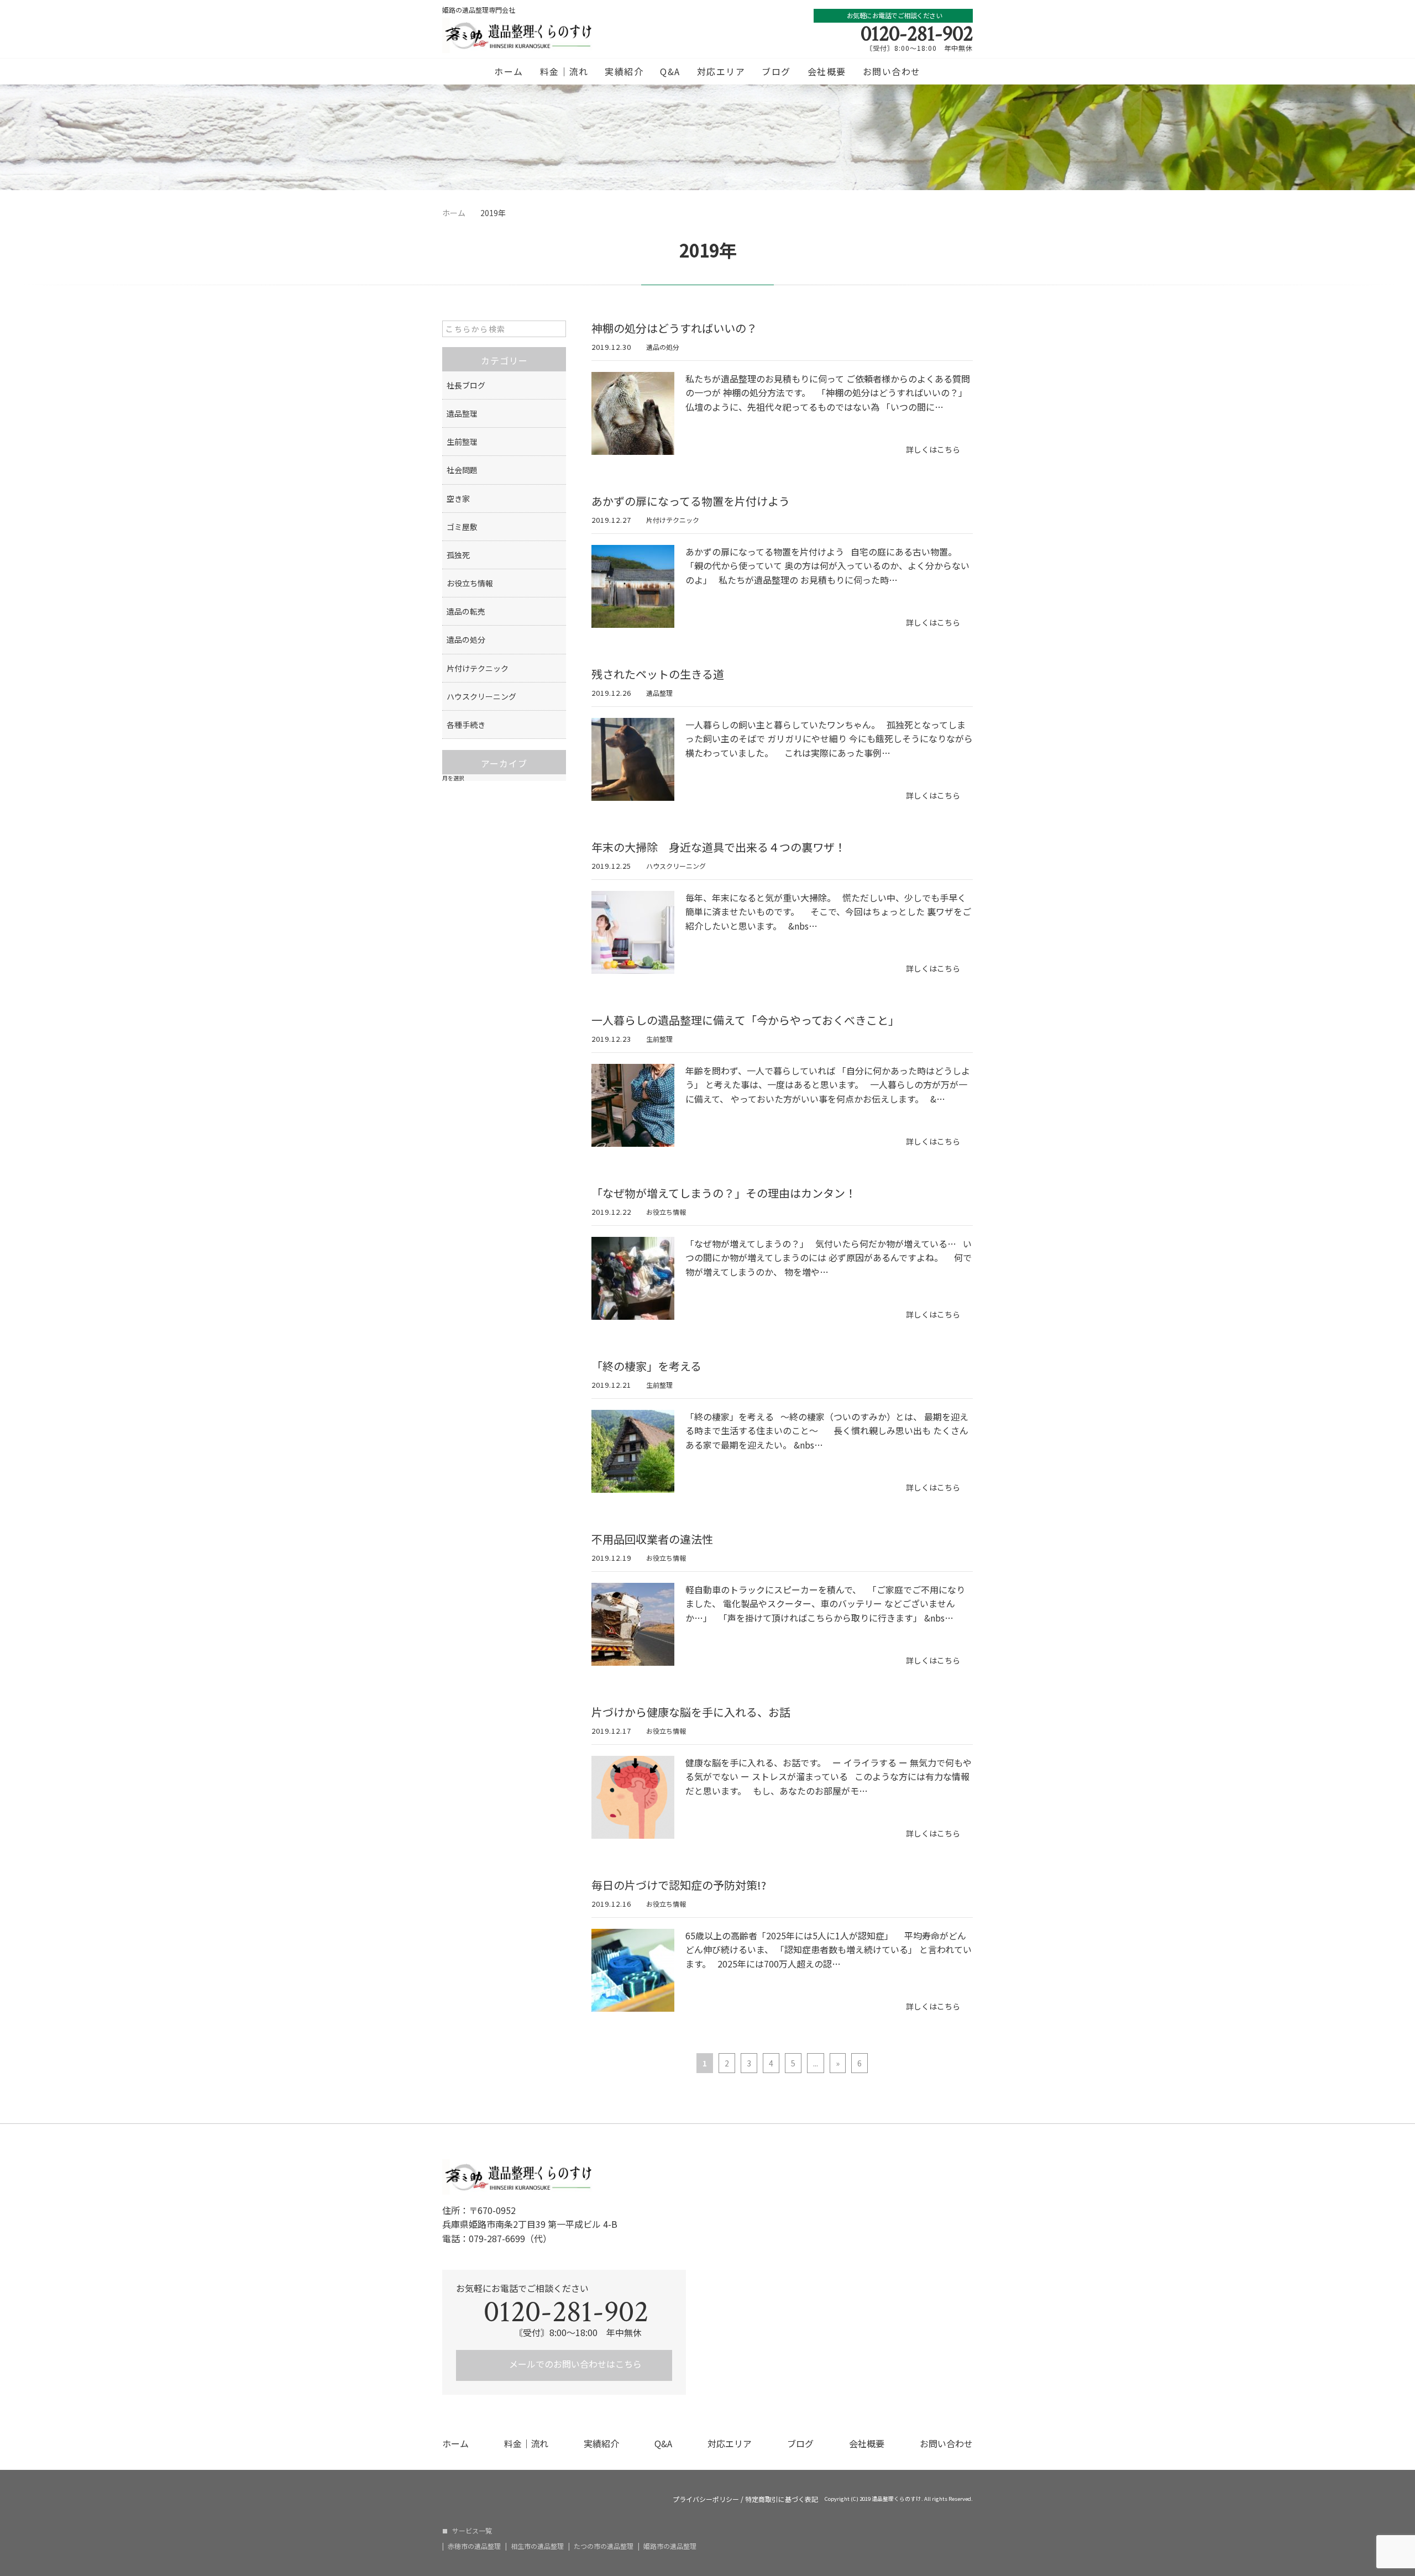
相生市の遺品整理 (537, 2546)
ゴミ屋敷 (462, 527)
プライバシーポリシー (706, 2499)
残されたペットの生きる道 (658, 674)
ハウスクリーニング (676, 866)
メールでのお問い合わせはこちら (574, 2364)
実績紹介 (624, 71)
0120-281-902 (917, 34)
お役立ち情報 (666, 1212)
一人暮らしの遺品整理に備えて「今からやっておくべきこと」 (745, 1020)
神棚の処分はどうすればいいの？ (674, 328)
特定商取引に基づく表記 (782, 2499)
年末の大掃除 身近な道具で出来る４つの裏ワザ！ (719, 847)
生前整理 (659, 1039)
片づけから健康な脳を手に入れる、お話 (691, 1712)
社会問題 (462, 470)
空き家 (458, 499)
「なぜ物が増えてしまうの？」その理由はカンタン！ (724, 1193)
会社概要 (827, 71)
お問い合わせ (892, 71)
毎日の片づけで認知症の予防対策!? (679, 1885)
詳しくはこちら (933, 449)
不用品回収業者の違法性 (652, 1539)
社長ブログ (466, 385)
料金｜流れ (564, 71)
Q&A (670, 71)
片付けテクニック (673, 520)
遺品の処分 (663, 347)
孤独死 (458, 555)
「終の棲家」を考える (646, 1366)
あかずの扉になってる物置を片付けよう (691, 501)
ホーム (509, 71)
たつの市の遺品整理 (604, 2546)
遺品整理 (659, 693)
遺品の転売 (466, 611)
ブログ (776, 71)
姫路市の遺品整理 (670, 2546)
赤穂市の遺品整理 (474, 2546)
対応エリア (721, 71)
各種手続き (466, 725)
